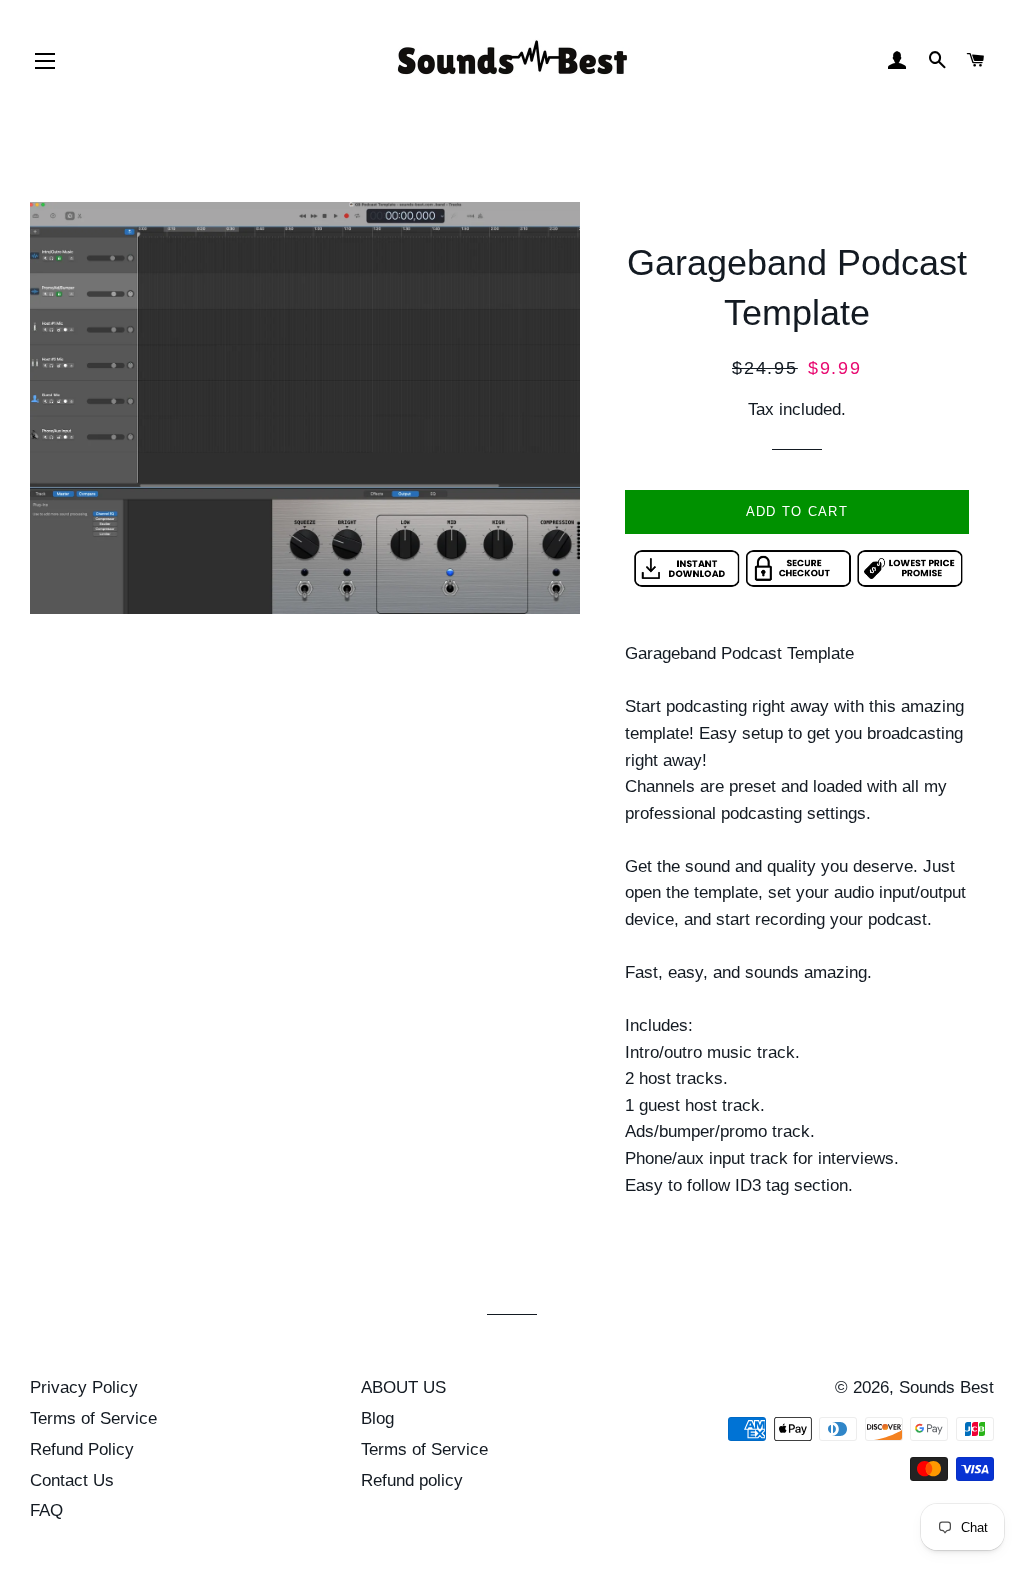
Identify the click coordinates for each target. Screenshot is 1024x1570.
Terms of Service (93, 1418)
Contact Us (72, 1480)
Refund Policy (82, 1449)
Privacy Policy (84, 1387)
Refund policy (412, 1480)
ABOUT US (403, 1387)
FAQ (46, 1510)
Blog (377, 1418)
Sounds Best (946, 1387)
